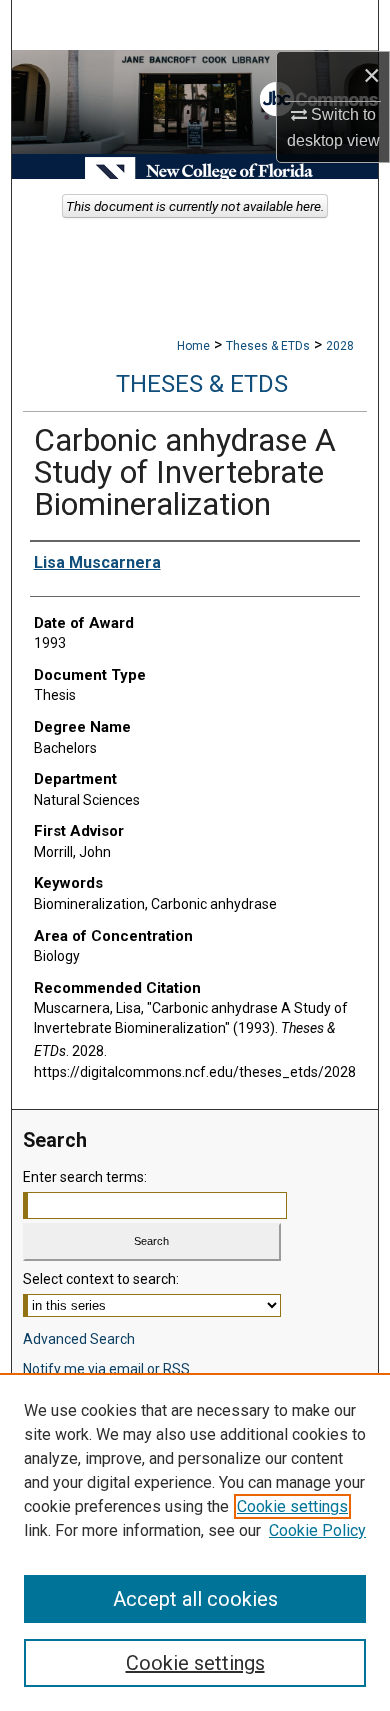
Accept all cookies (195, 1599)
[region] (195, 1542)
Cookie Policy (317, 1530)
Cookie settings (292, 1506)
